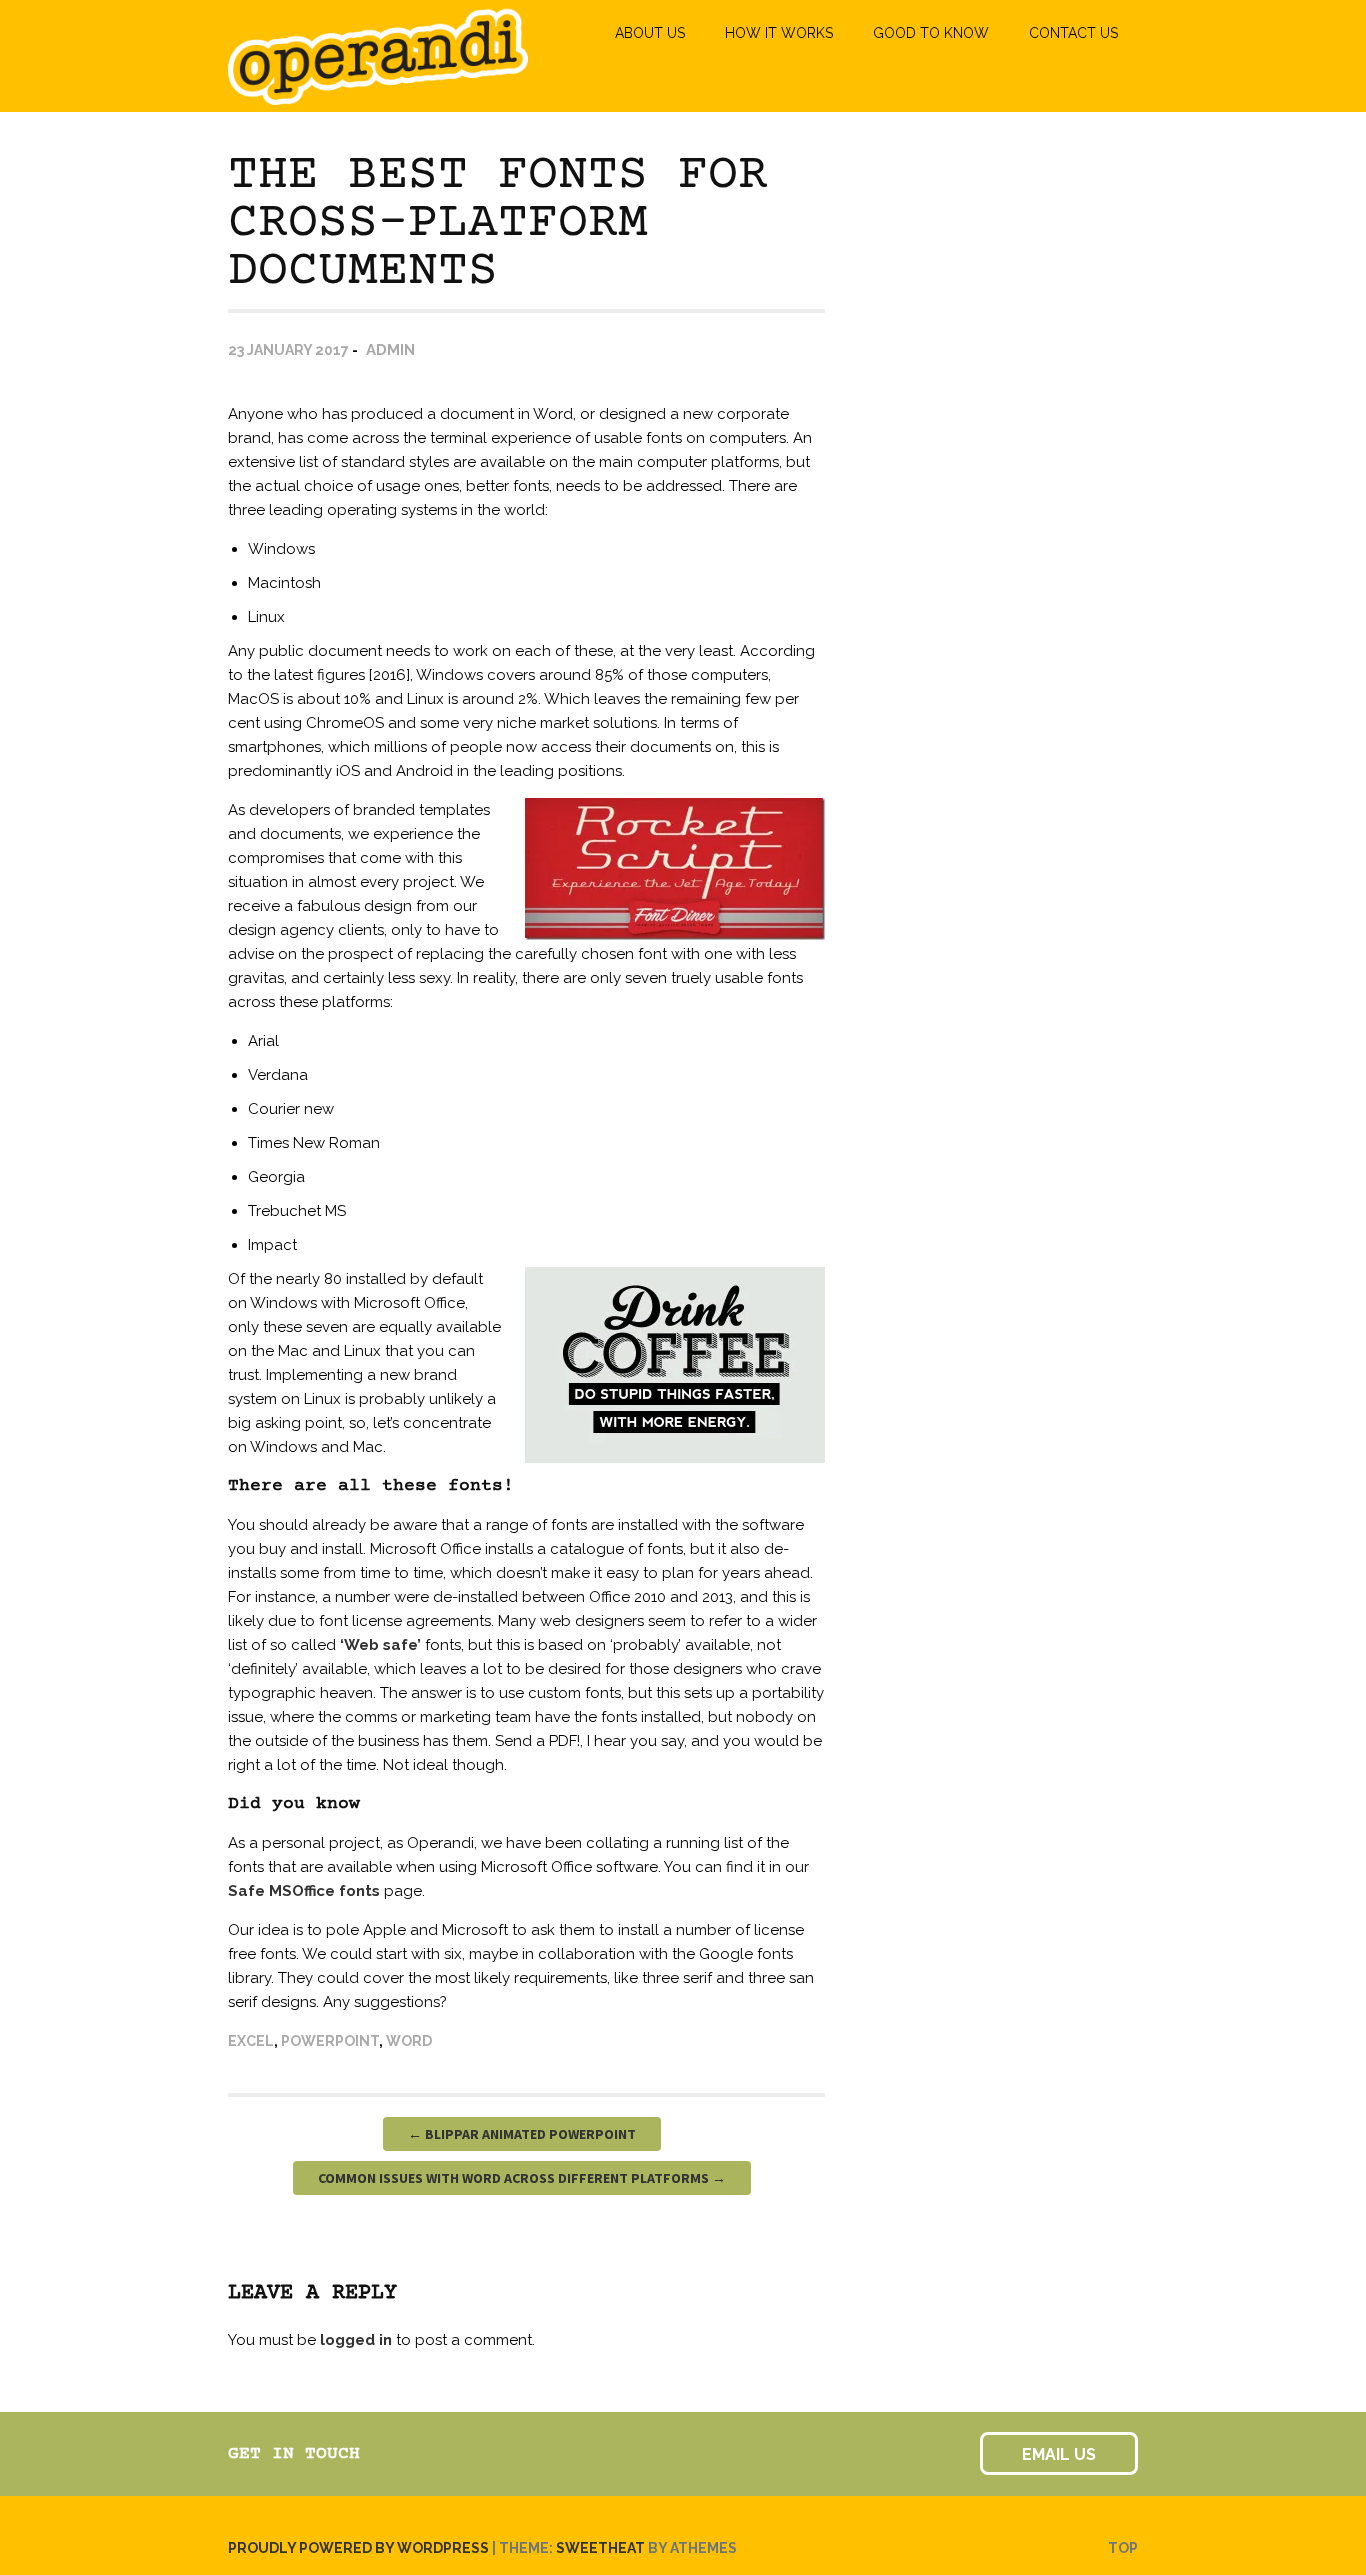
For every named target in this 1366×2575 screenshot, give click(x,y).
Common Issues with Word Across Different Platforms (522, 2178)
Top (1123, 2548)
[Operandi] (378, 96)
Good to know (931, 33)
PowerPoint (330, 2041)
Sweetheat (600, 2548)
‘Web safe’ (380, 1645)
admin (390, 350)
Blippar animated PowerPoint (522, 2134)
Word (409, 2041)
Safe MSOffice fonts (304, 1891)
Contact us (1073, 33)
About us (650, 33)
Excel (251, 2041)
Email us (1059, 2454)
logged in (356, 2340)
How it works (779, 33)
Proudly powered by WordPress (358, 2548)
